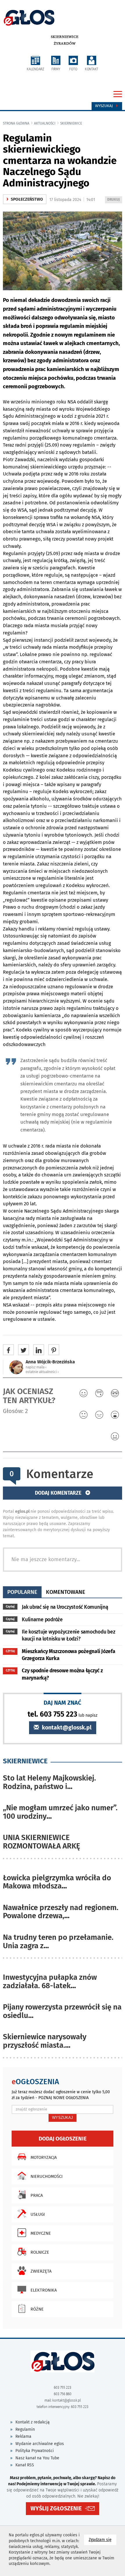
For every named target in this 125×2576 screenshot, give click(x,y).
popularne (22, 1592)
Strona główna (16, 123)
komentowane (66, 1592)
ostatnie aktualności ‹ (42, 1372)
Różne (37, 2309)
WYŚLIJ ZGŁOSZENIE (56, 2508)
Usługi (38, 2214)
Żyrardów (65, 43)
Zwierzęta (41, 2271)
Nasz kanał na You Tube (37, 2458)
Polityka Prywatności (35, 2451)
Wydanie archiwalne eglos (40, 2444)
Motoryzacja (44, 2157)
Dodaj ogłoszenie (63, 2139)
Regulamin (25, 2429)
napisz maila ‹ (36, 1367)
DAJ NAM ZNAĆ (63, 1703)
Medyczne (41, 2233)
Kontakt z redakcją (33, 2422)
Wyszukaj (105, 106)
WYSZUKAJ (63, 2118)
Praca (37, 2195)
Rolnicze (40, 2252)
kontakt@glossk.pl (66, 1728)
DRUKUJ (115, 200)
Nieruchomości (47, 2176)
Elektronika (44, 2290)
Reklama (23, 2436)
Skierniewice (65, 37)
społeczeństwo (25, 199)
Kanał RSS (25, 2465)
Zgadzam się (102, 2540)
